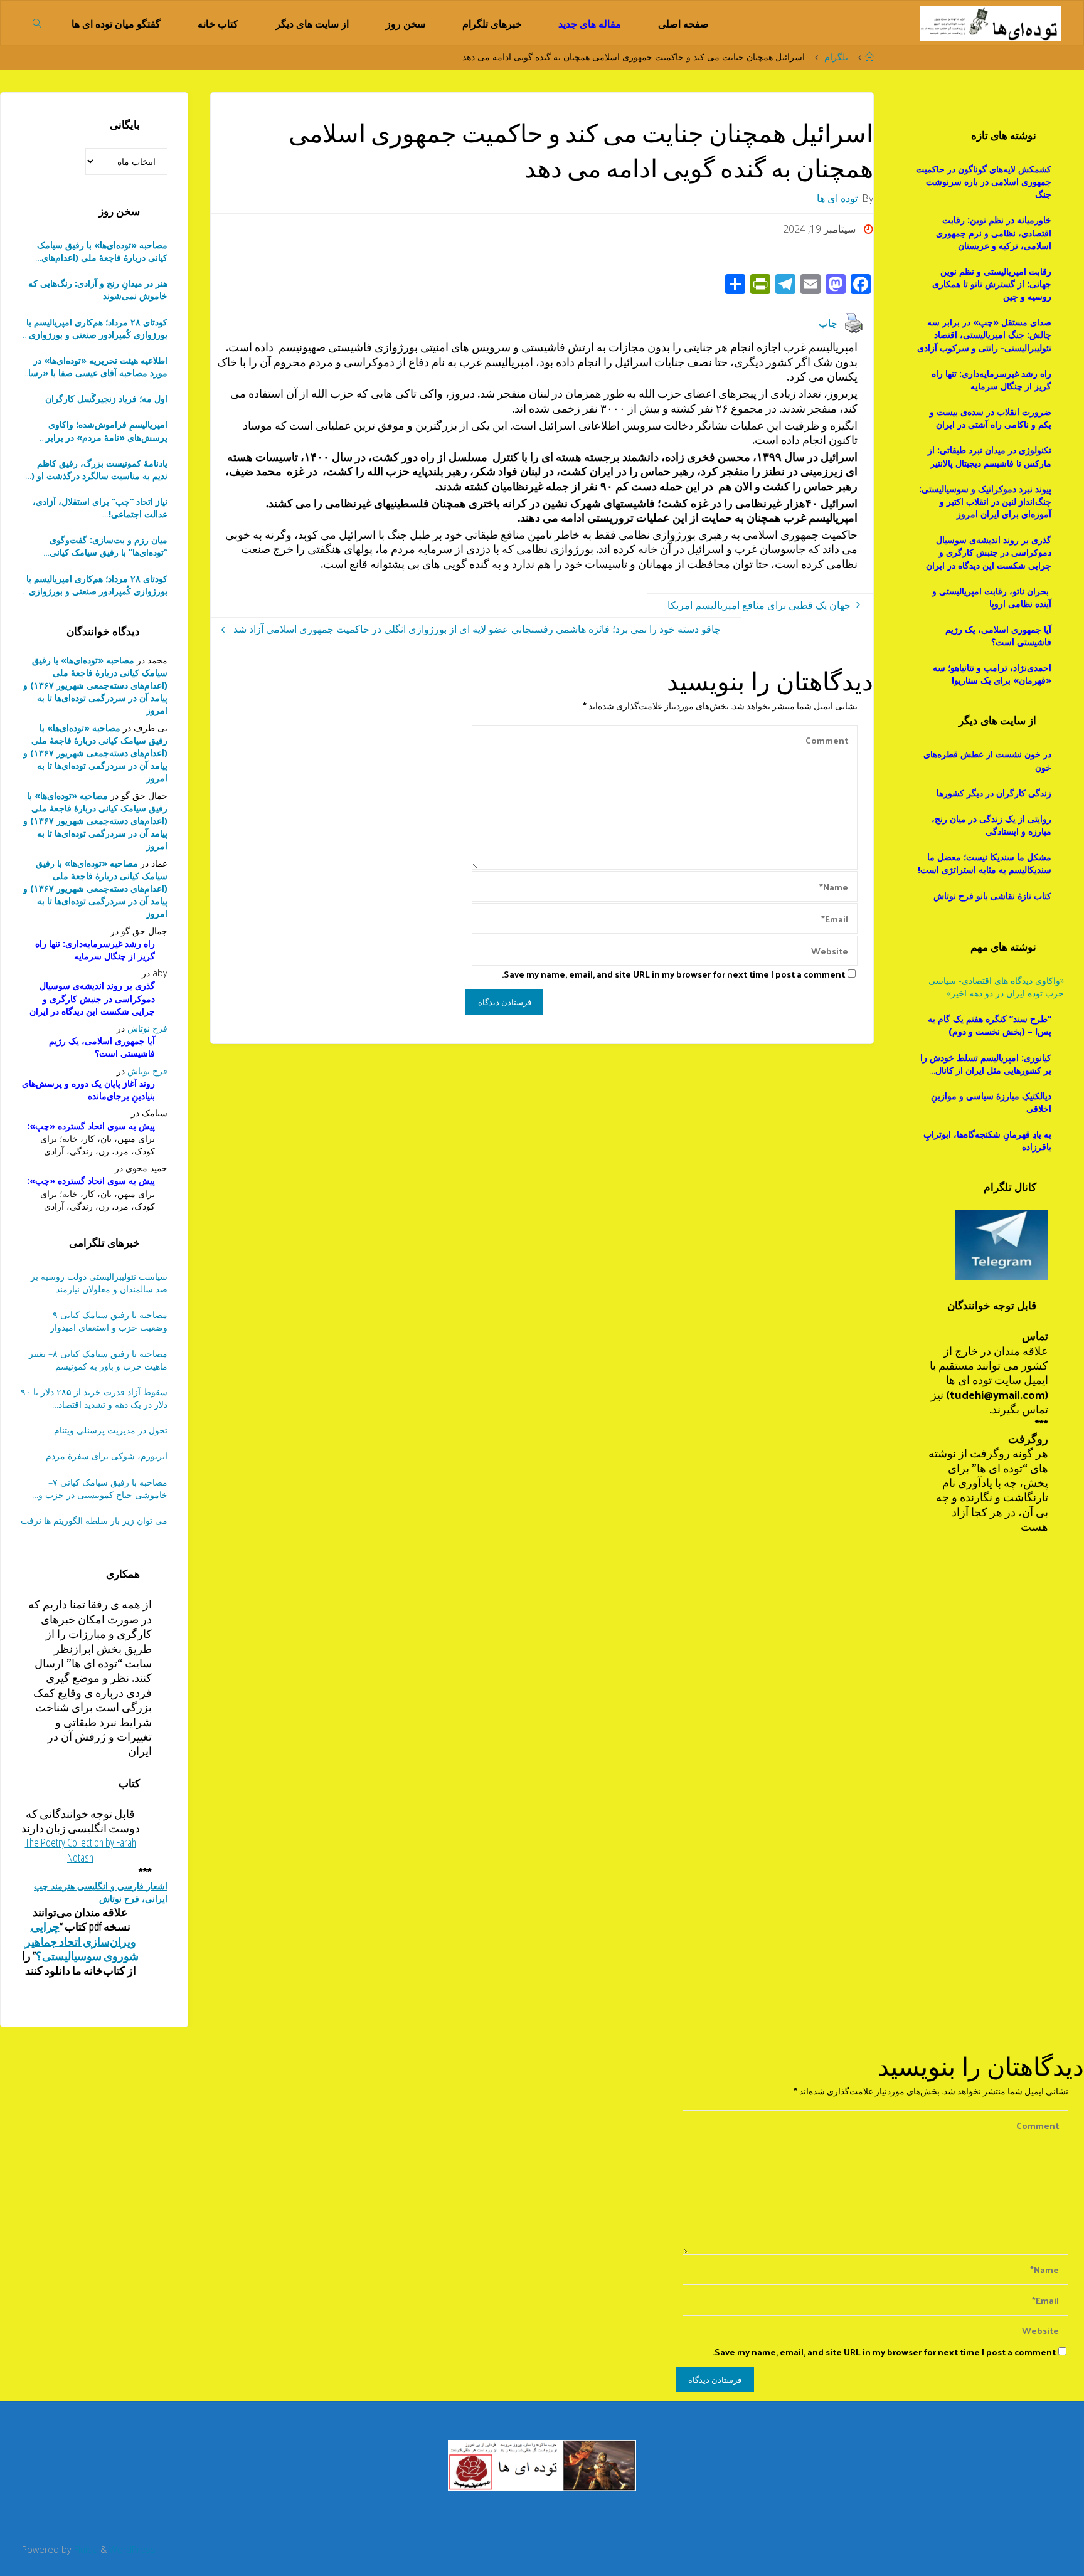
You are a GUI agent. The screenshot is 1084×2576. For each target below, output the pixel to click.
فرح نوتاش (147, 1028)
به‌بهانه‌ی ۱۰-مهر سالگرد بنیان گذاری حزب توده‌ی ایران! (100, 508)
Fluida (85, 2549)
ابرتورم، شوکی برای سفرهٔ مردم (107, 1456)
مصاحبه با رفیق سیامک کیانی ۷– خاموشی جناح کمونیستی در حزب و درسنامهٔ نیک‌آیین (103, 1489)
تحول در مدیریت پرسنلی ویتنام (111, 1430)
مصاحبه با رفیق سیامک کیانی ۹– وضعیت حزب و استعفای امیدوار (108, 1321)
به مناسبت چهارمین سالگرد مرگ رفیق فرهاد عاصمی (96, 546)
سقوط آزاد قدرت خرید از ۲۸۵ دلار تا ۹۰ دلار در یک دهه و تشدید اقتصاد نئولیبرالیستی (94, 1398)
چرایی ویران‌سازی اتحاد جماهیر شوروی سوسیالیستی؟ (82, 1941)
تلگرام (836, 57)
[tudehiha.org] (991, 23)
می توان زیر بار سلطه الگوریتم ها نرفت (94, 1520)
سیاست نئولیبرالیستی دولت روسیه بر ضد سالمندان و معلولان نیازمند (99, 1283)
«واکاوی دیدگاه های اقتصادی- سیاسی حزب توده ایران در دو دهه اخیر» (996, 987)
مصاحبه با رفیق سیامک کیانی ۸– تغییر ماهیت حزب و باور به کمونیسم (98, 1360)
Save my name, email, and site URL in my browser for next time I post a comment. (673, 974)
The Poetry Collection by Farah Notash (81, 1850)
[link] (38, 23)
